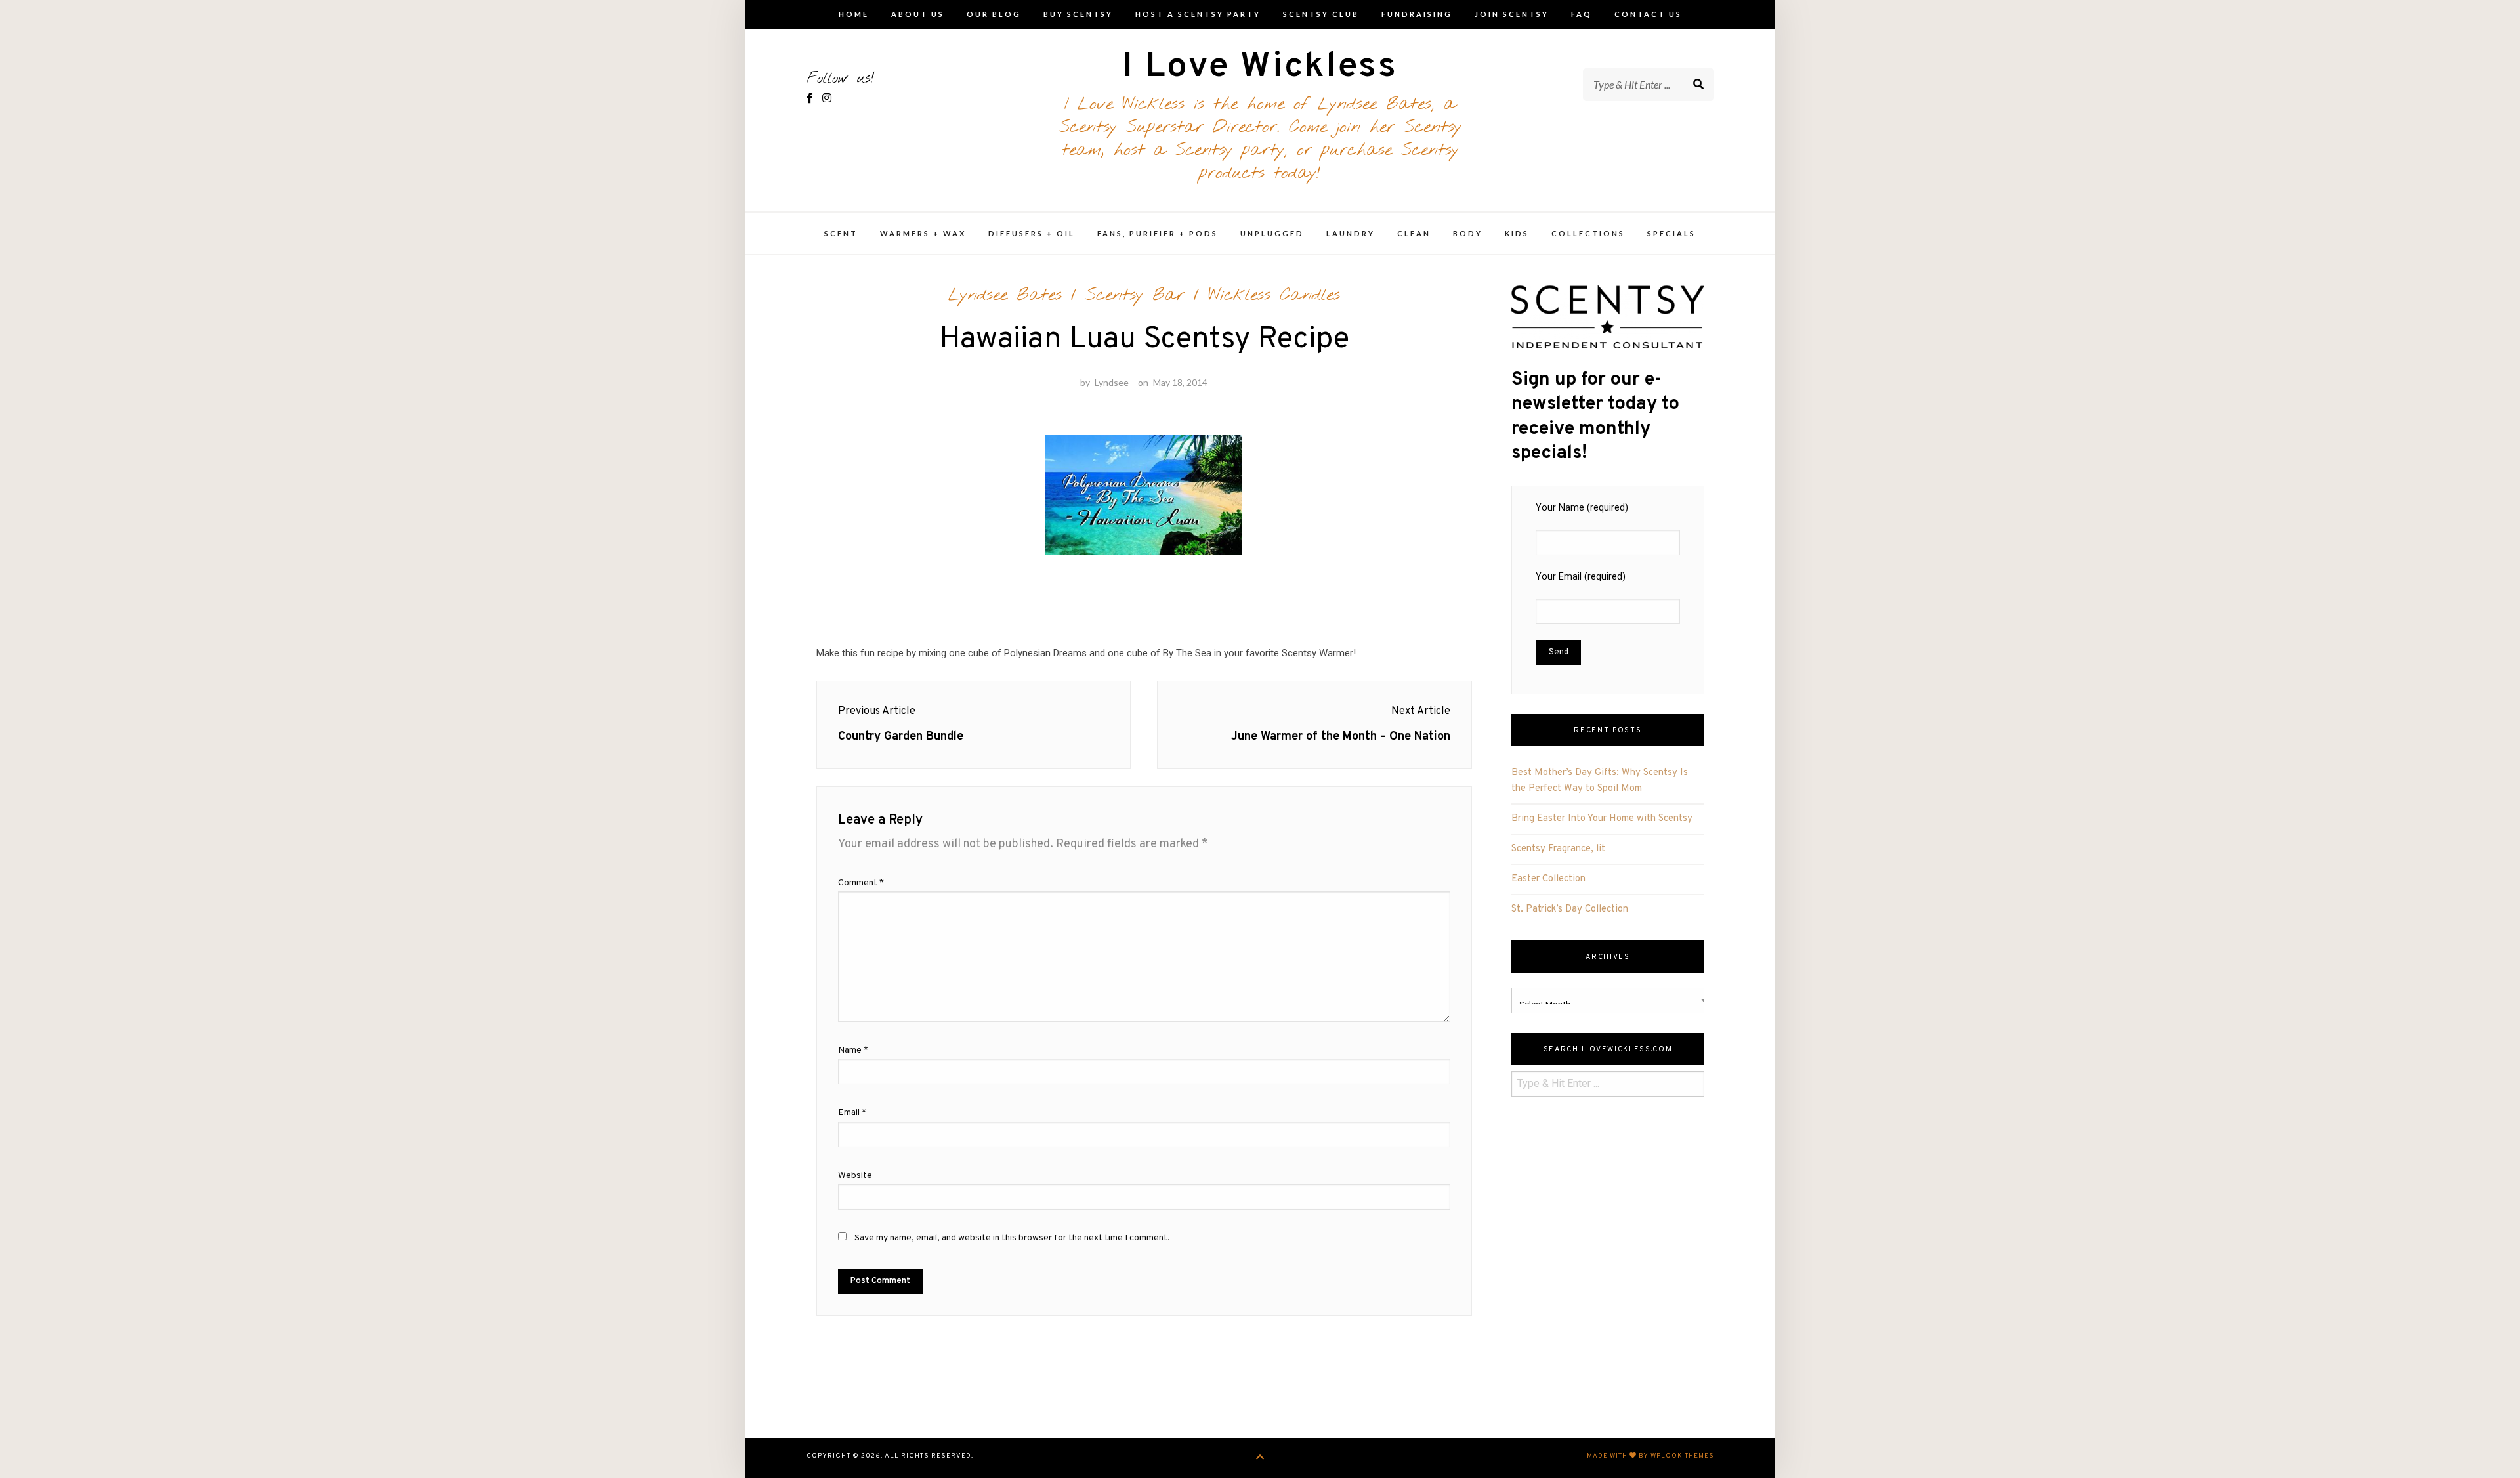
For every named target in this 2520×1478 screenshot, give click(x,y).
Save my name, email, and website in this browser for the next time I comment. (1012, 1238)
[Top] (1260, 1458)
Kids (1517, 233)
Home (854, 14)
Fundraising (1417, 14)
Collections (1588, 233)
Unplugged (1272, 233)
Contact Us (1648, 14)
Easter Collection (1548, 879)
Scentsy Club (1321, 14)
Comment (861, 883)
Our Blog (994, 14)
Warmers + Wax (923, 233)
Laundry (1351, 233)
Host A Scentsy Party (1198, 14)
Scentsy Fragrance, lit (1558, 849)
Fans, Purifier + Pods (1158, 233)
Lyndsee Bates (1005, 295)
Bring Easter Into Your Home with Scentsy (1602, 819)
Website (855, 1176)
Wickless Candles (1274, 295)
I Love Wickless (1260, 67)
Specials (1671, 233)
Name (853, 1050)
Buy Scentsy (1078, 14)
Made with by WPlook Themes (1650, 1456)
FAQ (1582, 14)
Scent (841, 233)
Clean (1414, 233)
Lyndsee (1112, 382)
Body (1468, 233)
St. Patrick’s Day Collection (1570, 909)
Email (852, 1113)
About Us (918, 14)
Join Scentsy (1512, 14)
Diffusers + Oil (1032, 233)
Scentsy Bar (1135, 295)
